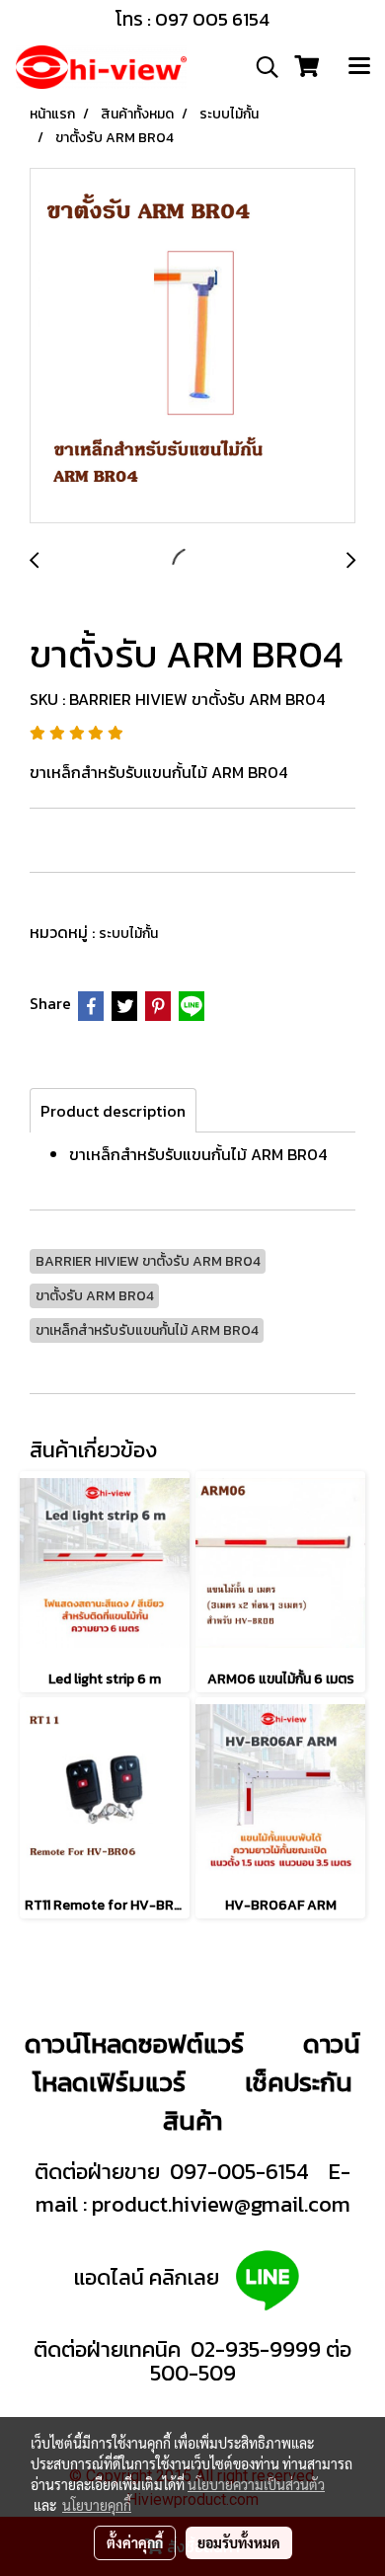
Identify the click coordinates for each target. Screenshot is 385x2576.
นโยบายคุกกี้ (97, 2505)
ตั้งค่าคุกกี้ (135, 2542)
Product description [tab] (113, 1111)
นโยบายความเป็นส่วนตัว (256, 2484)
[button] (261, 67)
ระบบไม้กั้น (128, 934)
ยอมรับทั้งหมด (239, 2542)
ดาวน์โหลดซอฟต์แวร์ (134, 2043)
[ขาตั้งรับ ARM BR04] (192, 347)
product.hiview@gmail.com (221, 2204)
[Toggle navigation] (359, 67)
